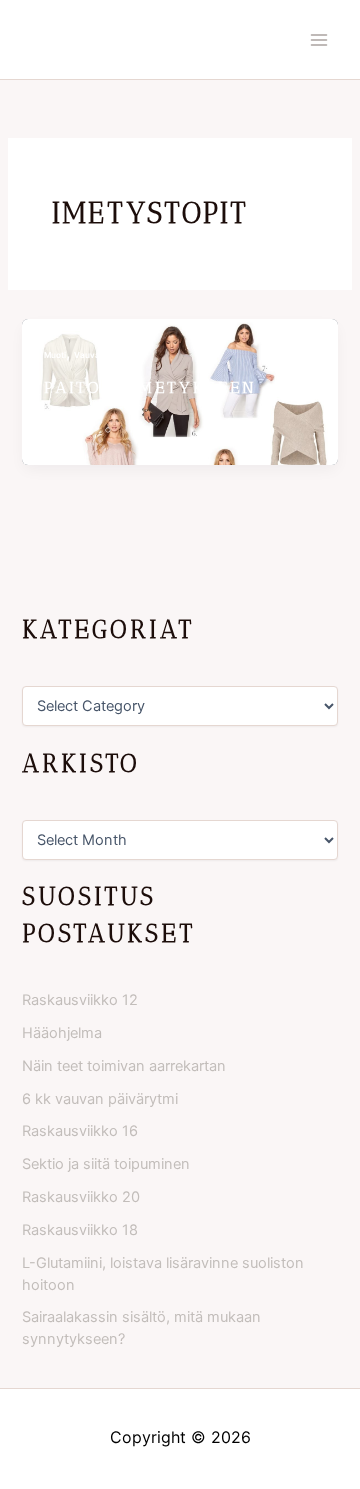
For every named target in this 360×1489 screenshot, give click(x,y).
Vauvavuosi (98, 355)
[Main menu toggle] (319, 40)
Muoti (55, 355)
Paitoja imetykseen (150, 387)
